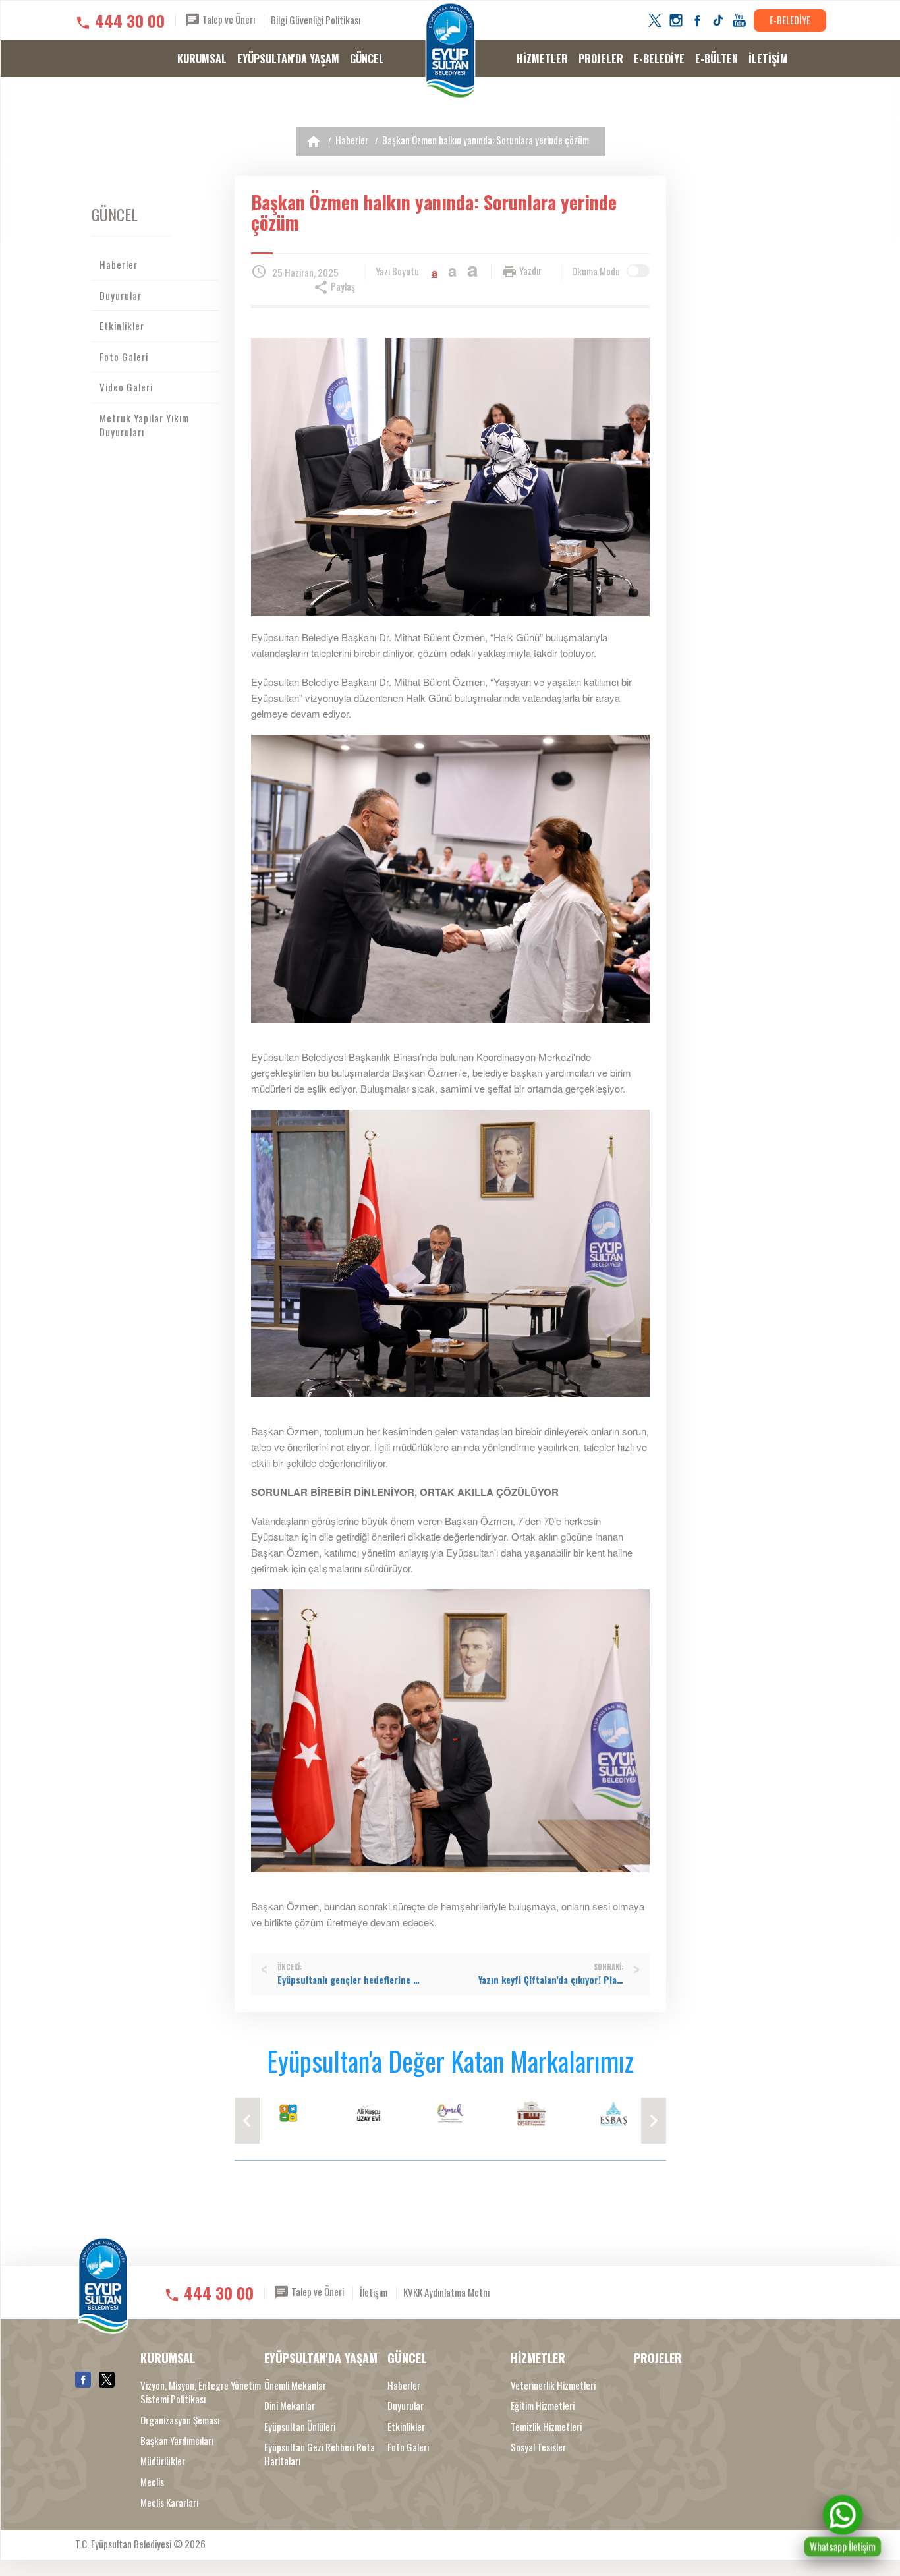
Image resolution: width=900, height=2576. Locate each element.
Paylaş (342, 286)
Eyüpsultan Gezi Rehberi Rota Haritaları (320, 2454)
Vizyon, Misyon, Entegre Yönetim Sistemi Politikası (201, 2392)
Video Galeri (126, 387)
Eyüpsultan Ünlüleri (300, 2427)
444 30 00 (130, 20)
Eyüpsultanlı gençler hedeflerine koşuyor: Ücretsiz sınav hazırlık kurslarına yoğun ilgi (350, 1980)
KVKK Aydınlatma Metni (446, 2292)
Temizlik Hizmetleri (546, 2427)
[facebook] (697, 20)
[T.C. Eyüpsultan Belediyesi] (450, 51)
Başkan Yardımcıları (177, 2441)
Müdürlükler (163, 2461)
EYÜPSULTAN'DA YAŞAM (288, 59)
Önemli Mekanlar (295, 2385)
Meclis (152, 2482)
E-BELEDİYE (790, 20)
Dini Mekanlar (290, 2406)
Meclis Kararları (169, 2503)
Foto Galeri (124, 357)
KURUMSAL (202, 59)
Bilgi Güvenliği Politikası (316, 20)
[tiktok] (718, 20)
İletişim (374, 2292)
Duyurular (121, 295)
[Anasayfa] (314, 141)
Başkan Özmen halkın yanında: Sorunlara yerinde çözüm (486, 140)
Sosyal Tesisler (538, 2447)
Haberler (352, 140)
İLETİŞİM (768, 59)
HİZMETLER (542, 59)
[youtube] (739, 20)
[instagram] (676, 20)
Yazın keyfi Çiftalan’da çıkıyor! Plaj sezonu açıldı (551, 1980)
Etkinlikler (122, 326)
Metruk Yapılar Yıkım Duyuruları (144, 425)
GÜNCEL (367, 59)
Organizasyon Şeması (180, 2420)
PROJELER (601, 59)
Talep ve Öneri (228, 19)
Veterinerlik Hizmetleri (553, 2385)
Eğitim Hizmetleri (543, 2406)
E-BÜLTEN (717, 59)
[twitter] (655, 20)
